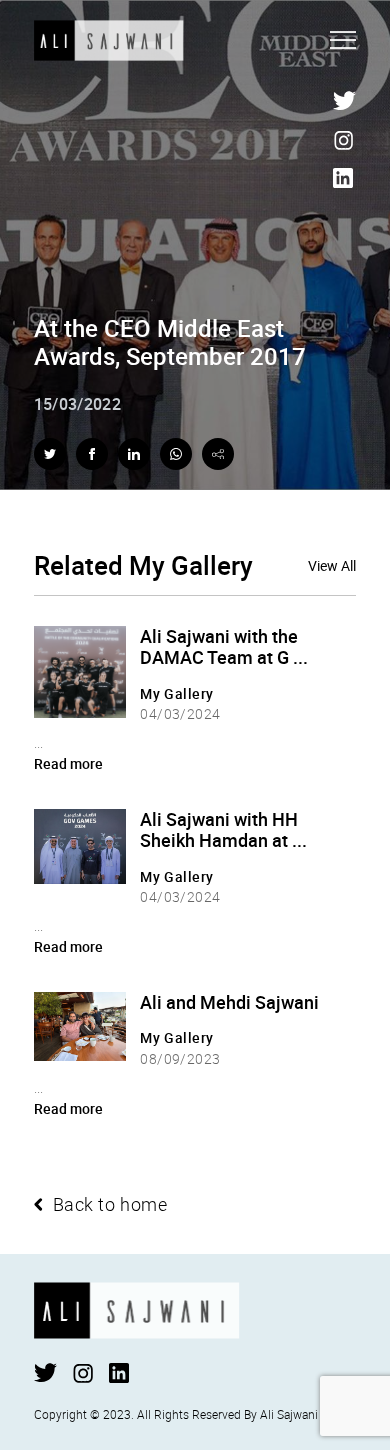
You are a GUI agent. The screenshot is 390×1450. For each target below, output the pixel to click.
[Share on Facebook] (92, 454)
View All (332, 566)
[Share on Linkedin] (134, 454)
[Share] (218, 454)
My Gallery (177, 693)
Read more (68, 763)
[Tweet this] (50, 454)
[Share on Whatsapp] (176, 454)
